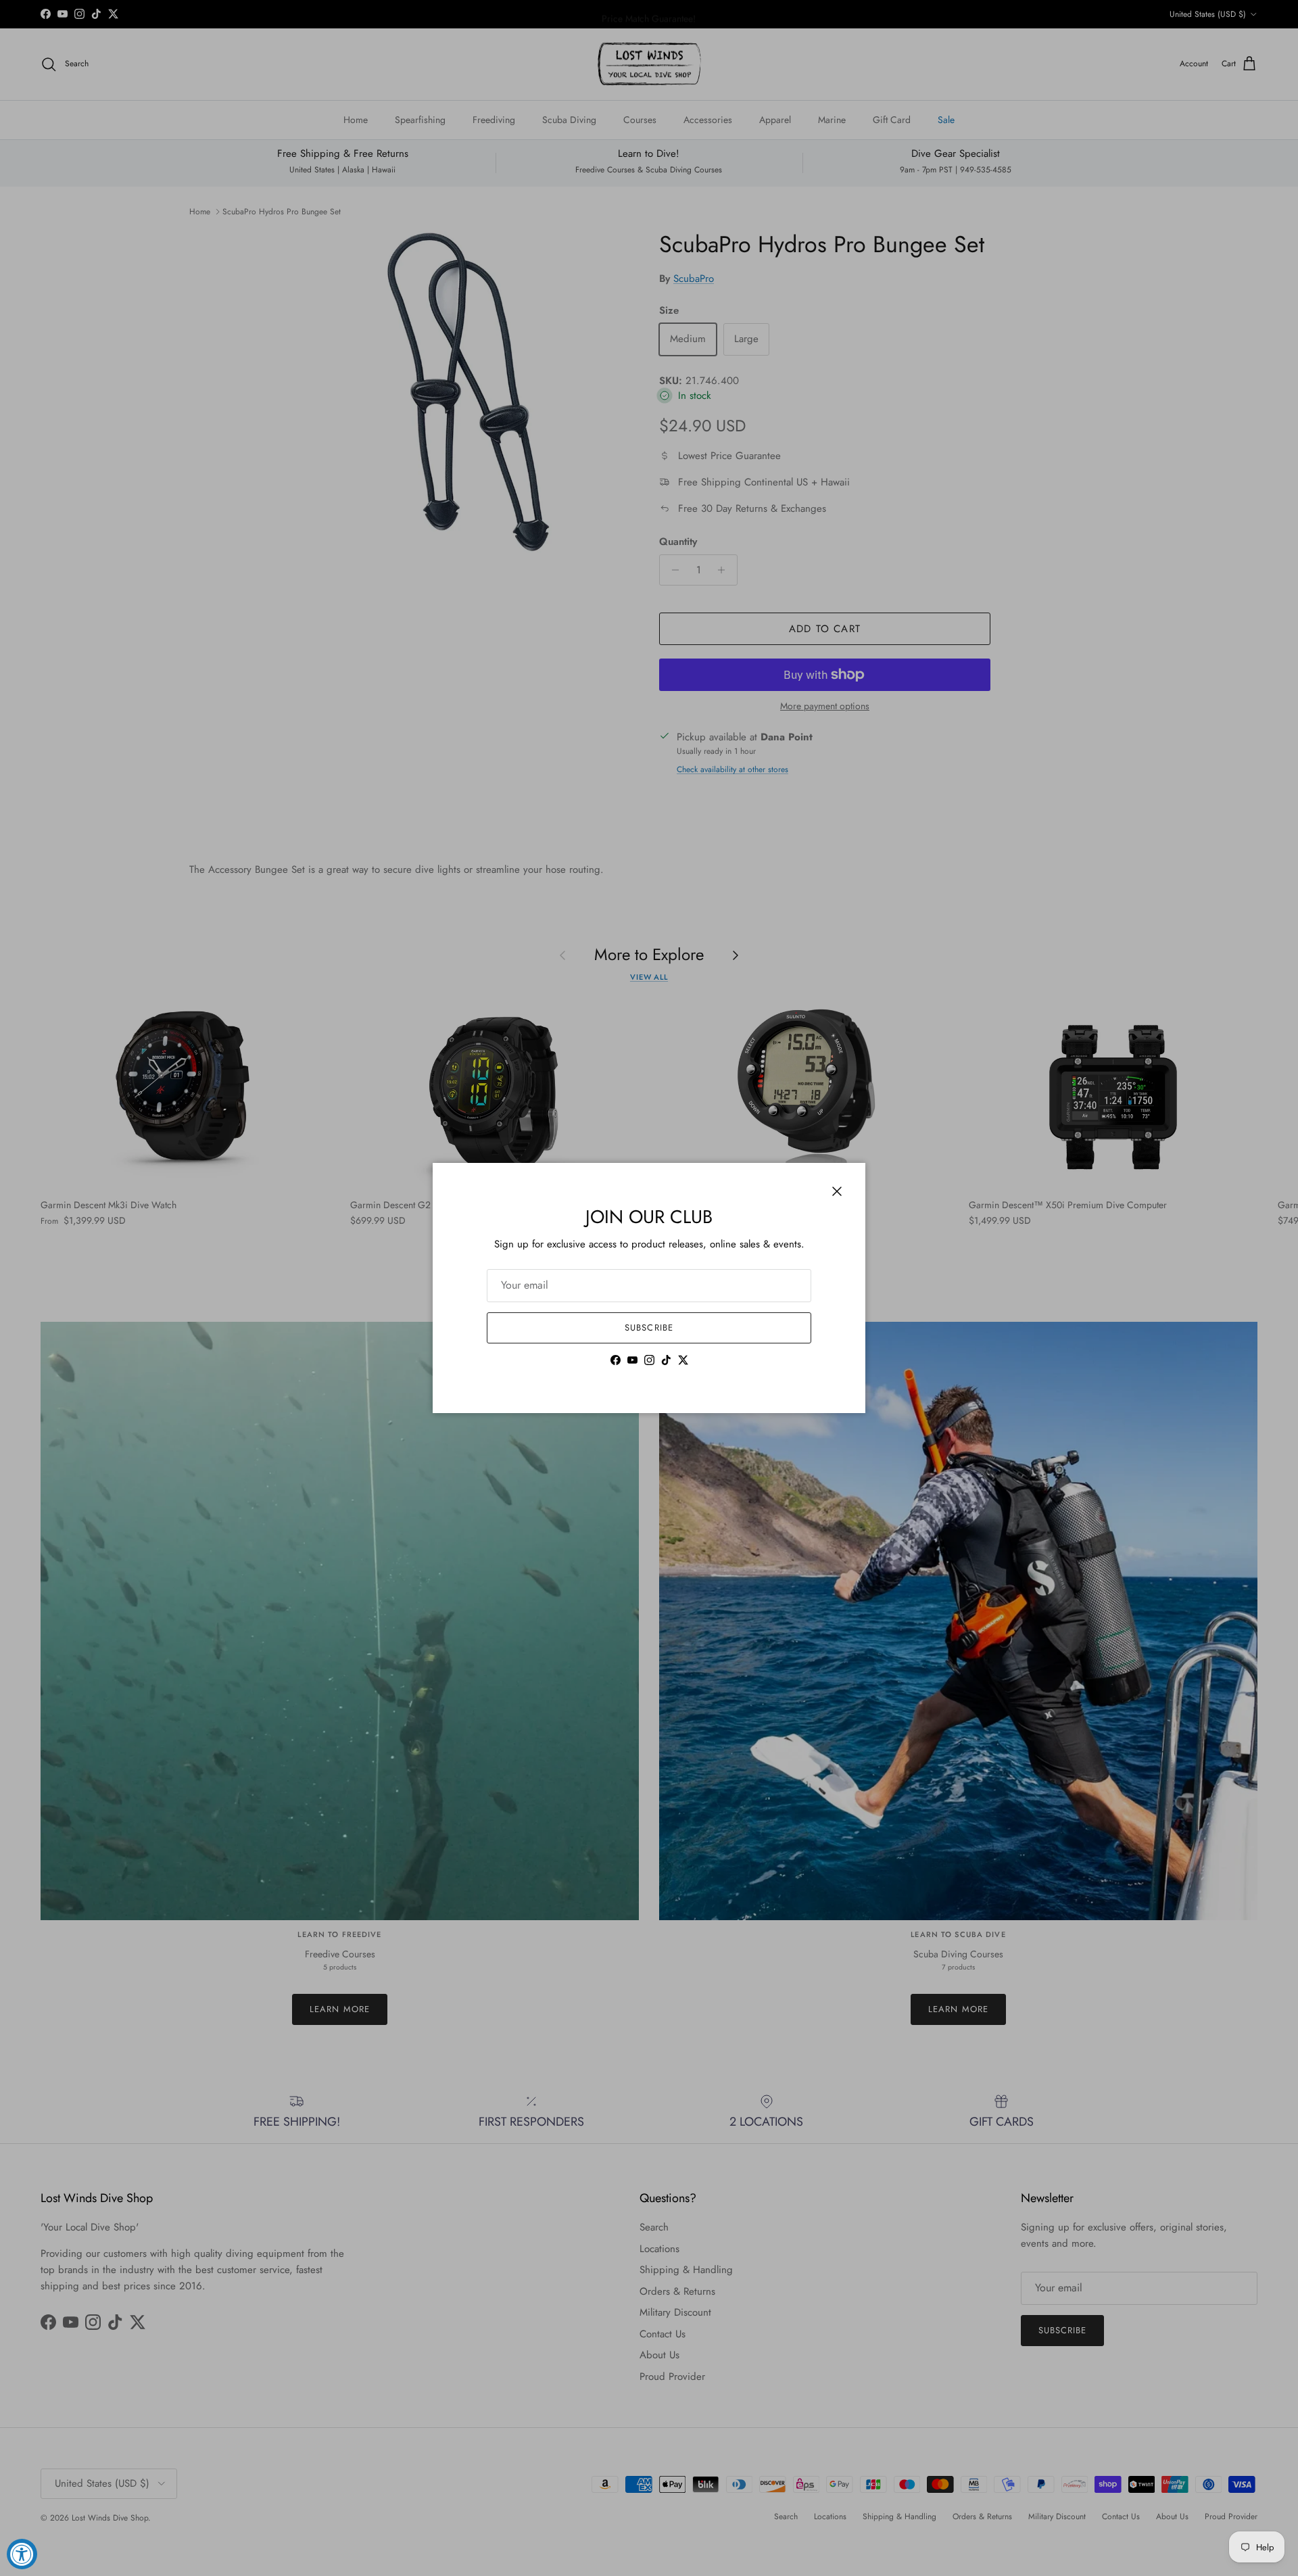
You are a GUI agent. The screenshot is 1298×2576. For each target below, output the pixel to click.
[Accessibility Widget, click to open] (22, 2554)
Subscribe (649, 1328)
